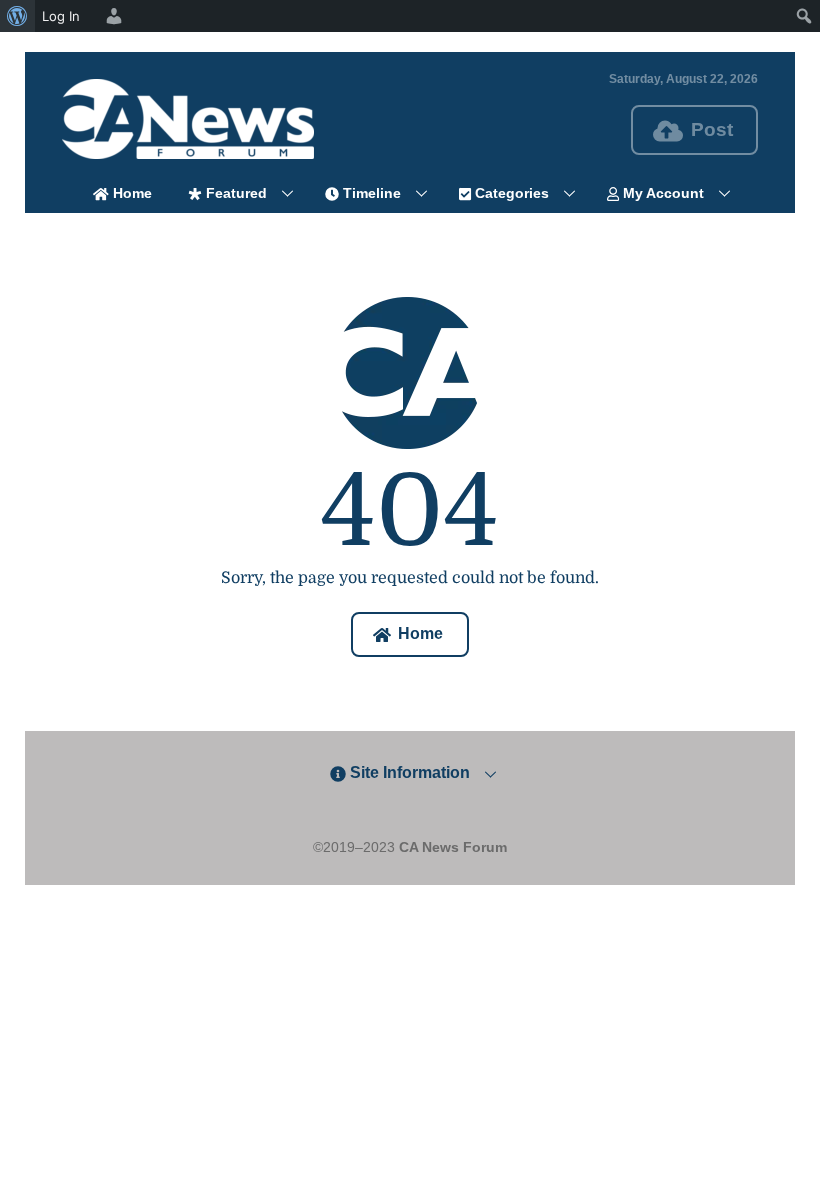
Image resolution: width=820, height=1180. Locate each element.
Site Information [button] (408, 772)
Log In (61, 16)
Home (130, 193)
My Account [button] (661, 193)
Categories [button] (510, 193)
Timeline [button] (370, 193)
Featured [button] (234, 193)
